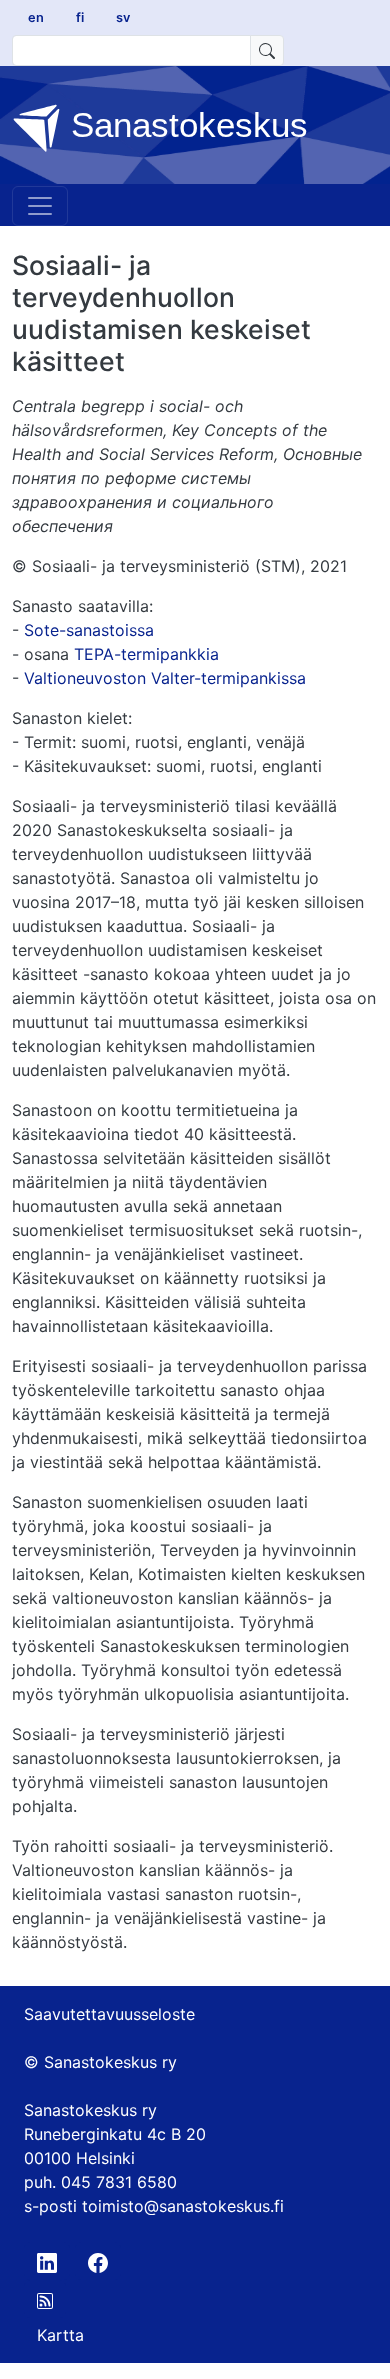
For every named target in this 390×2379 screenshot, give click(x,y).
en (36, 17)
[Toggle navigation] (40, 206)
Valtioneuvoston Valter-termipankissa (165, 678)
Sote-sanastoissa (89, 630)
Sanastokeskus (184, 124)
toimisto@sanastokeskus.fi (183, 2206)
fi (80, 17)
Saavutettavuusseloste (109, 2014)
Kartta (60, 2335)
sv (123, 17)
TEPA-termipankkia (146, 654)
